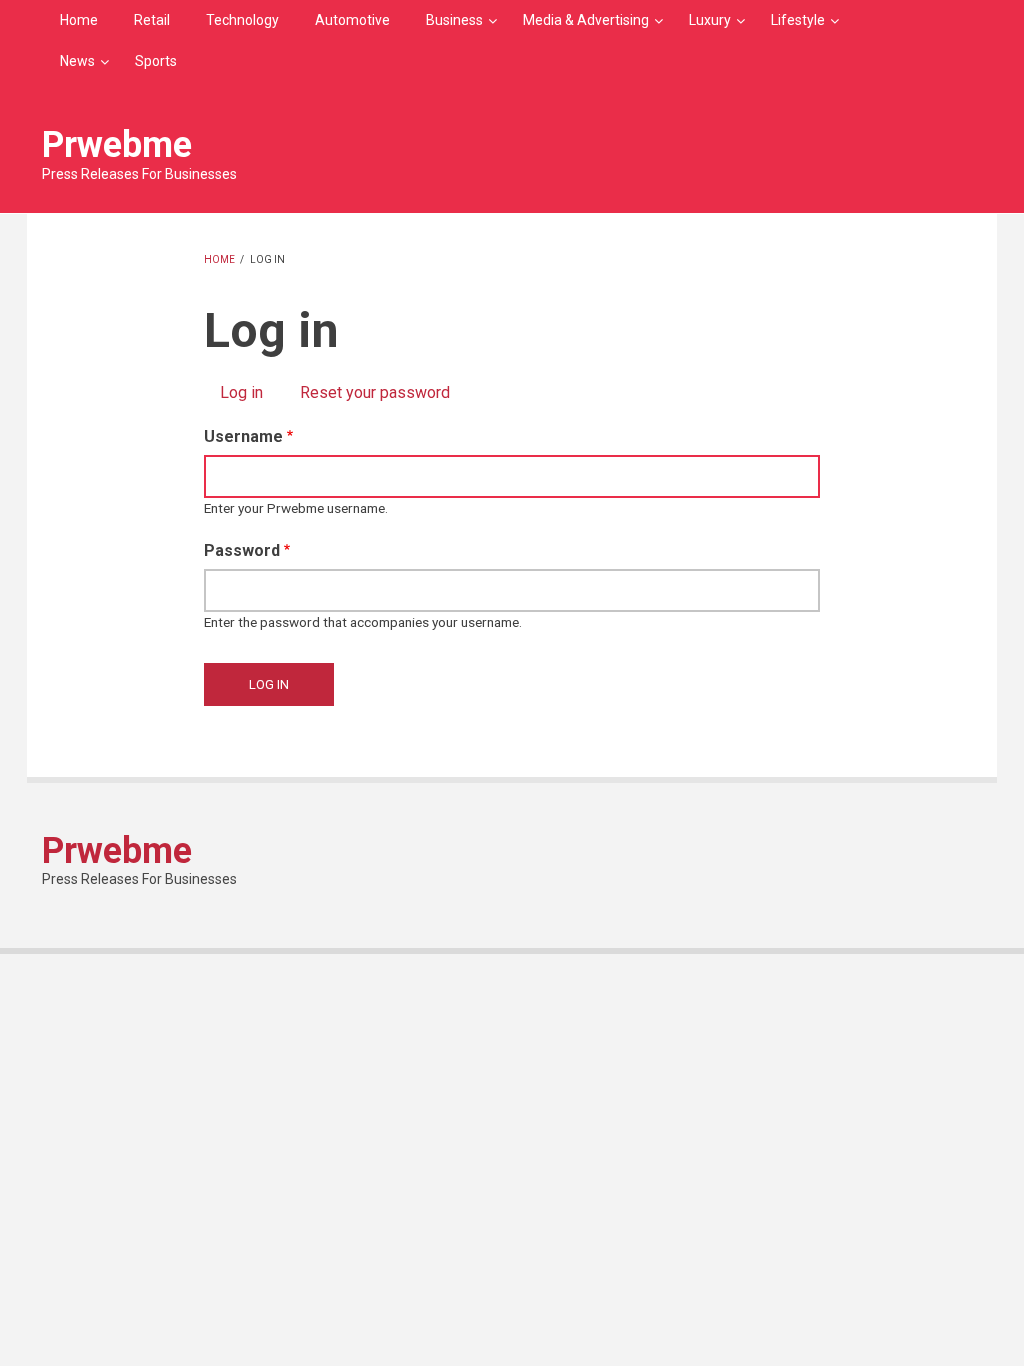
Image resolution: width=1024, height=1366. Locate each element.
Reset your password (375, 392)
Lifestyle (798, 20)
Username (243, 436)
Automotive (352, 20)
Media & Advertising (586, 20)
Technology (242, 20)
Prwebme (117, 145)
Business (454, 20)
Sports (156, 61)
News (77, 61)
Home (79, 20)
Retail (152, 20)
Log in (249, 392)
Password (242, 550)
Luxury (710, 20)
